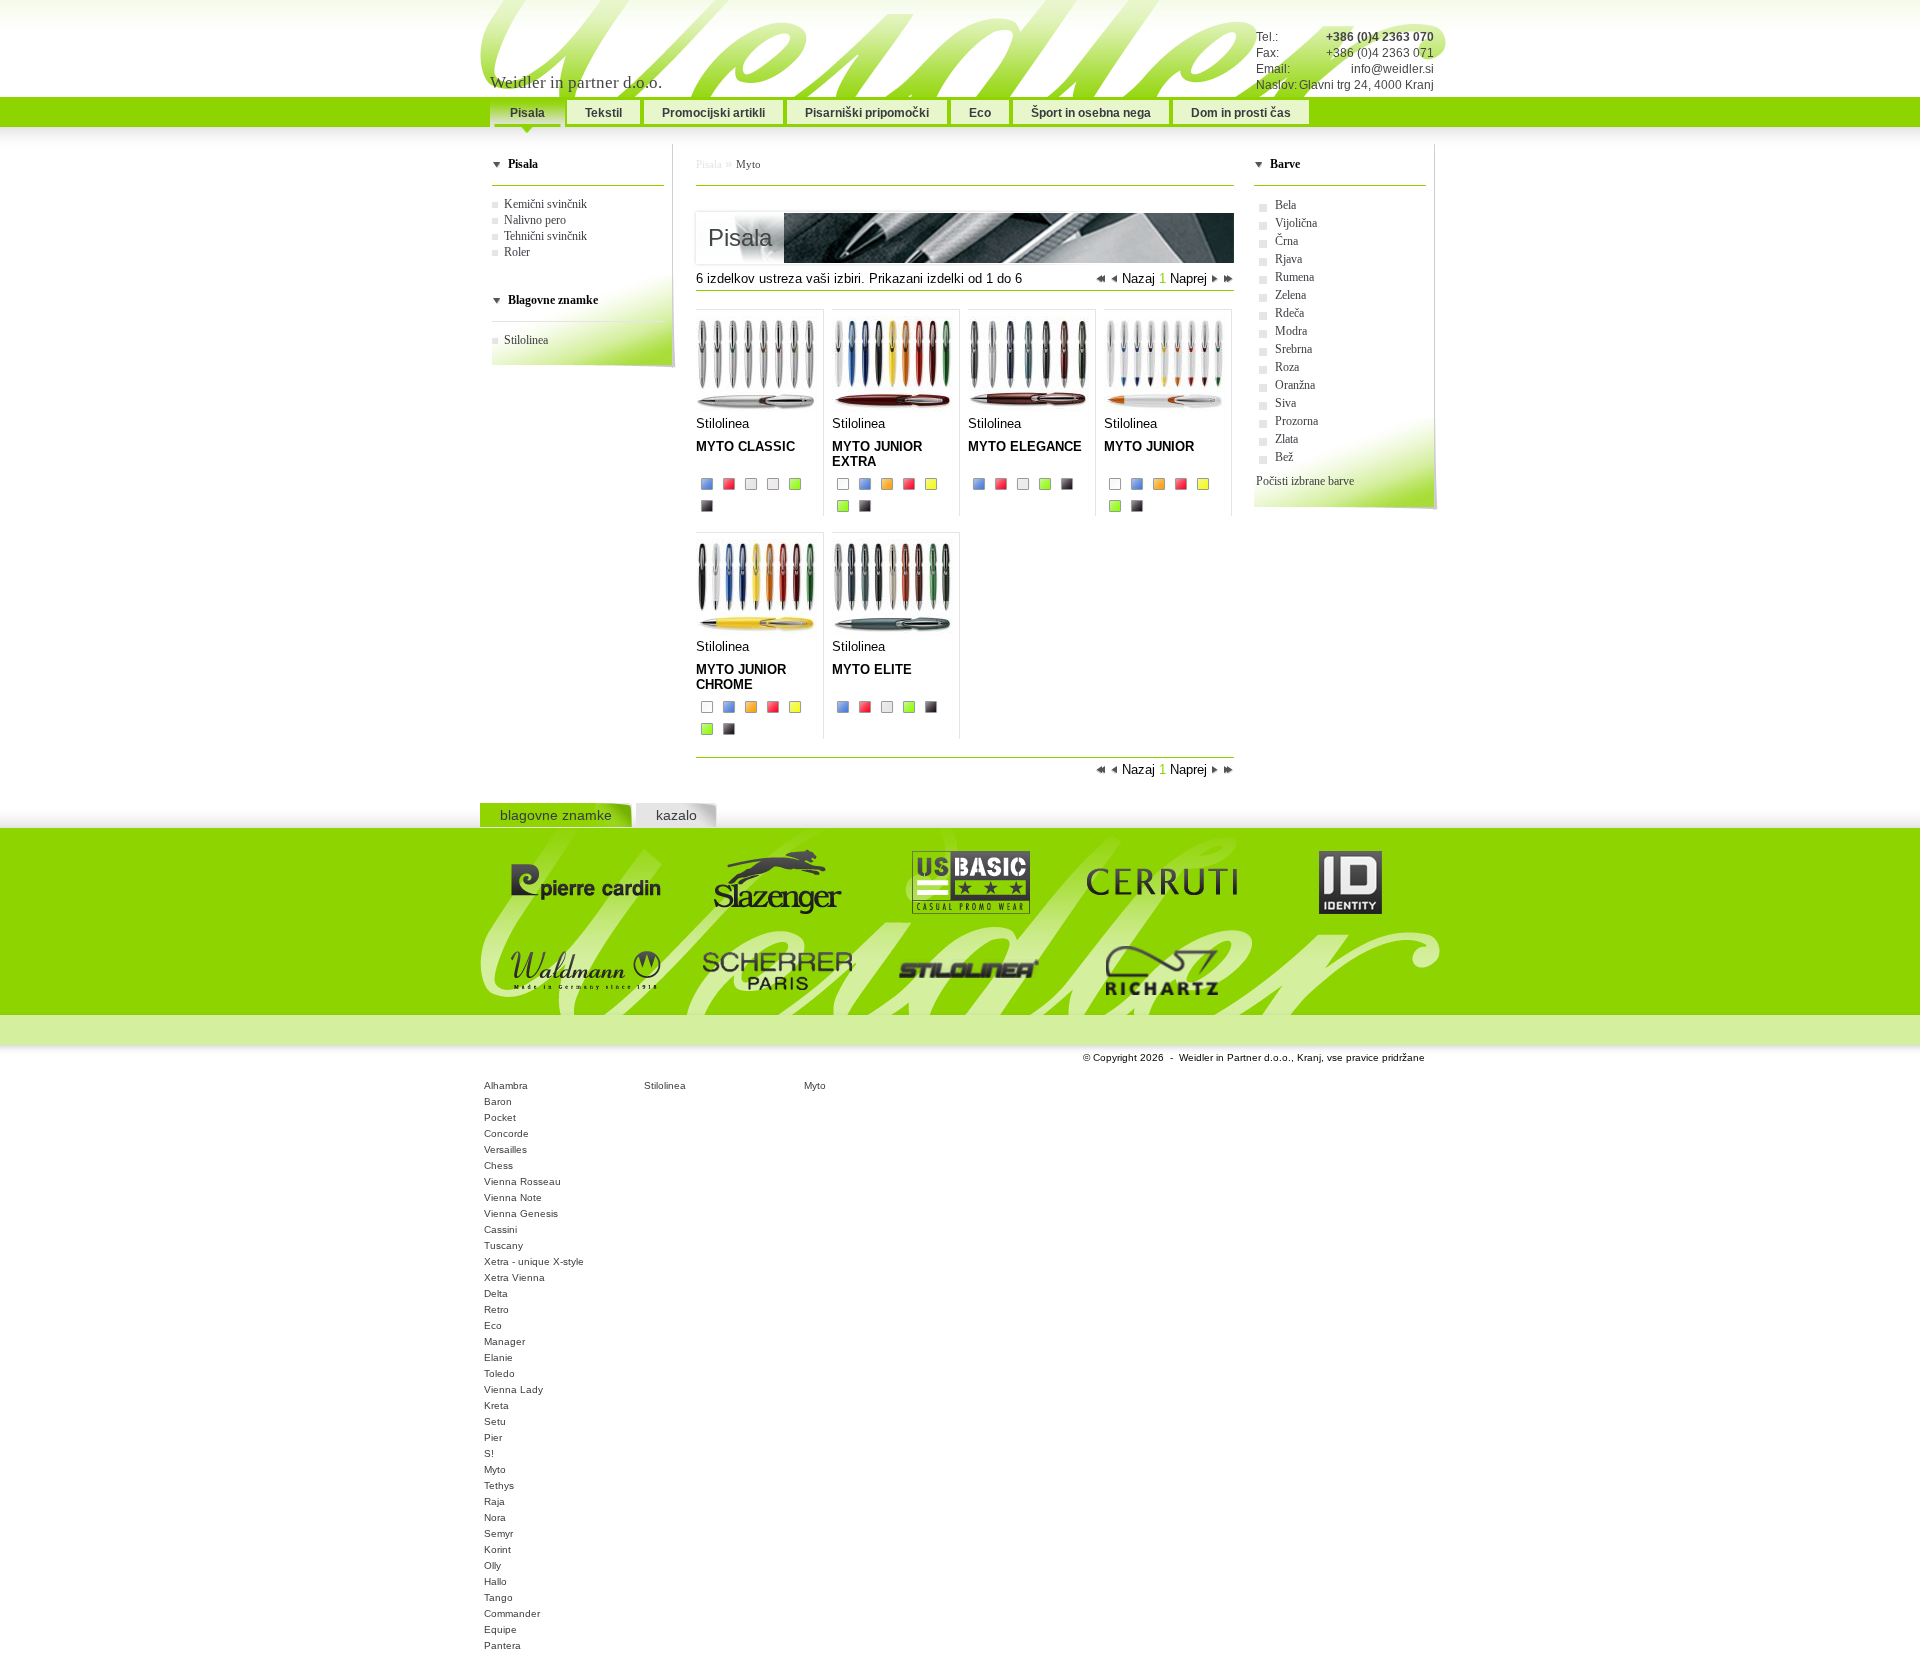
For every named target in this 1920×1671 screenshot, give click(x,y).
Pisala (527, 113)
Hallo (495, 1581)
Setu (495, 1421)
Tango (498, 1597)
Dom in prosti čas (1241, 113)
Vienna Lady (513, 1389)
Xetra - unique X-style (534, 1261)
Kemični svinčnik (545, 204)
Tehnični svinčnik (545, 236)
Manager (504, 1341)
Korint (497, 1549)
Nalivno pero (535, 220)
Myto (748, 164)
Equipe (500, 1629)
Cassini (500, 1229)
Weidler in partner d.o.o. (576, 82)
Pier (493, 1437)
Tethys (499, 1485)
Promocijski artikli (713, 113)
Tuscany (503, 1245)
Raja (494, 1501)
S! (489, 1453)
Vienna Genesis (521, 1213)
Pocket (500, 1117)
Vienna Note (513, 1197)
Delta (496, 1293)
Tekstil (603, 113)
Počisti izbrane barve (1305, 481)
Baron (498, 1101)
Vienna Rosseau (522, 1181)
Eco (980, 113)
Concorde (506, 1133)
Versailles (505, 1149)
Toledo (499, 1373)
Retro (496, 1309)
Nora (495, 1517)
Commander (512, 1613)
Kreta (496, 1405)
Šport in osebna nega (1091, 113)
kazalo (676, 815)
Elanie (498, 1357)
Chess (498, 1165)
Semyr (498, 1533)
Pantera (502, 1645)
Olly (492, 1565)
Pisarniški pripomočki (867, 113)
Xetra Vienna (514, 1277)
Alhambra (506, 1085)
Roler (517, 252)
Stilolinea (526, 340)
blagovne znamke (556, 815)
